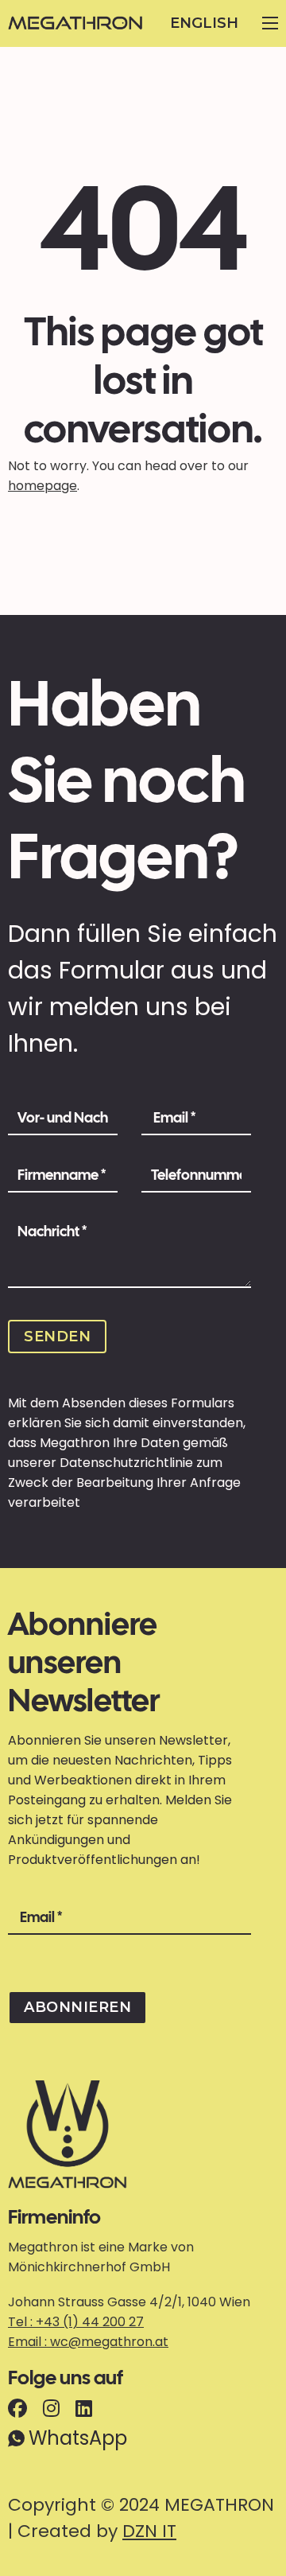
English (204, 23)
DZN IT (149, 2531)
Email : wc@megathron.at (88, 2342)
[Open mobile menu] (270, 23)
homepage (43, 486)
